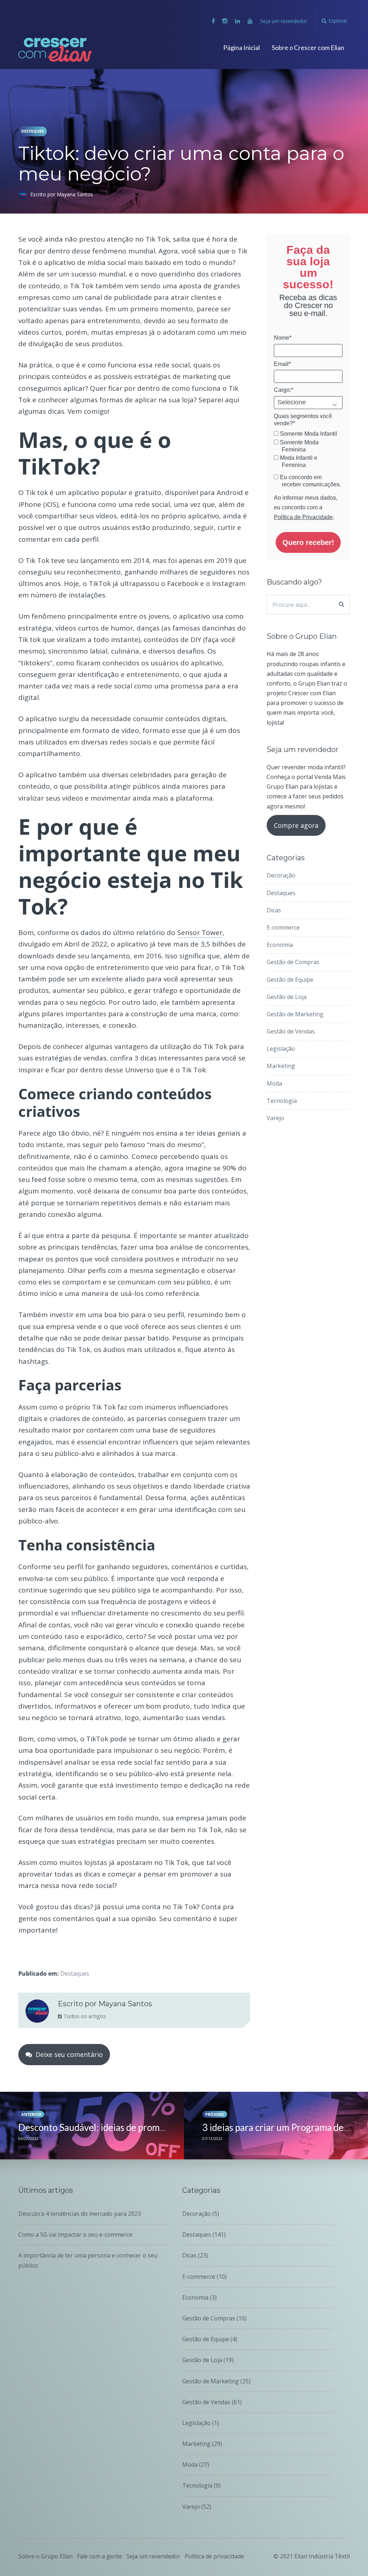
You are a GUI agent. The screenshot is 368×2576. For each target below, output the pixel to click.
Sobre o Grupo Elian (45, 2556)
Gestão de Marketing (295, 1014)
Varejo (275, 1118)
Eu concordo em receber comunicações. (310, 481)
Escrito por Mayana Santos (62, 194)
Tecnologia (282, 1101)
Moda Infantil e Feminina (298, 461)
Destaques (33, 131)
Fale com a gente (100, 2556)
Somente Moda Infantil (308, 434)
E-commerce (283, 927)
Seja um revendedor (284, 21)
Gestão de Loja (287, 997)
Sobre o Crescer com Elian (308, 47)
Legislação (281, 1049)
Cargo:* (284, 390)
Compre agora (296, 825)
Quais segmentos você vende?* (303, 420)
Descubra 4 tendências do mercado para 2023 (80, 2214)
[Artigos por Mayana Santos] (37, 2013)
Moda (274, 1083)
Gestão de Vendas (291, 1031)
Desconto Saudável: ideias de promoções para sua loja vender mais (153, 2127)
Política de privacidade (214, 2556)
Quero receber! (308, 542)
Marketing (281, 1066)
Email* (282, 364)
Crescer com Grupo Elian (61, 50)
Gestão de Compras (293, 962)
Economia (280, 945)
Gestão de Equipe (290, 980)
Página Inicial (241, 47)
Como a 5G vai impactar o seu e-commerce (75, 2234)
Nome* (283, 338)
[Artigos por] (24, 194)
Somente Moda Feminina (299, 446)
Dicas (274, 910)
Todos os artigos (84, 2016)
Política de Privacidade (303, 517)
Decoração (281, 875)
